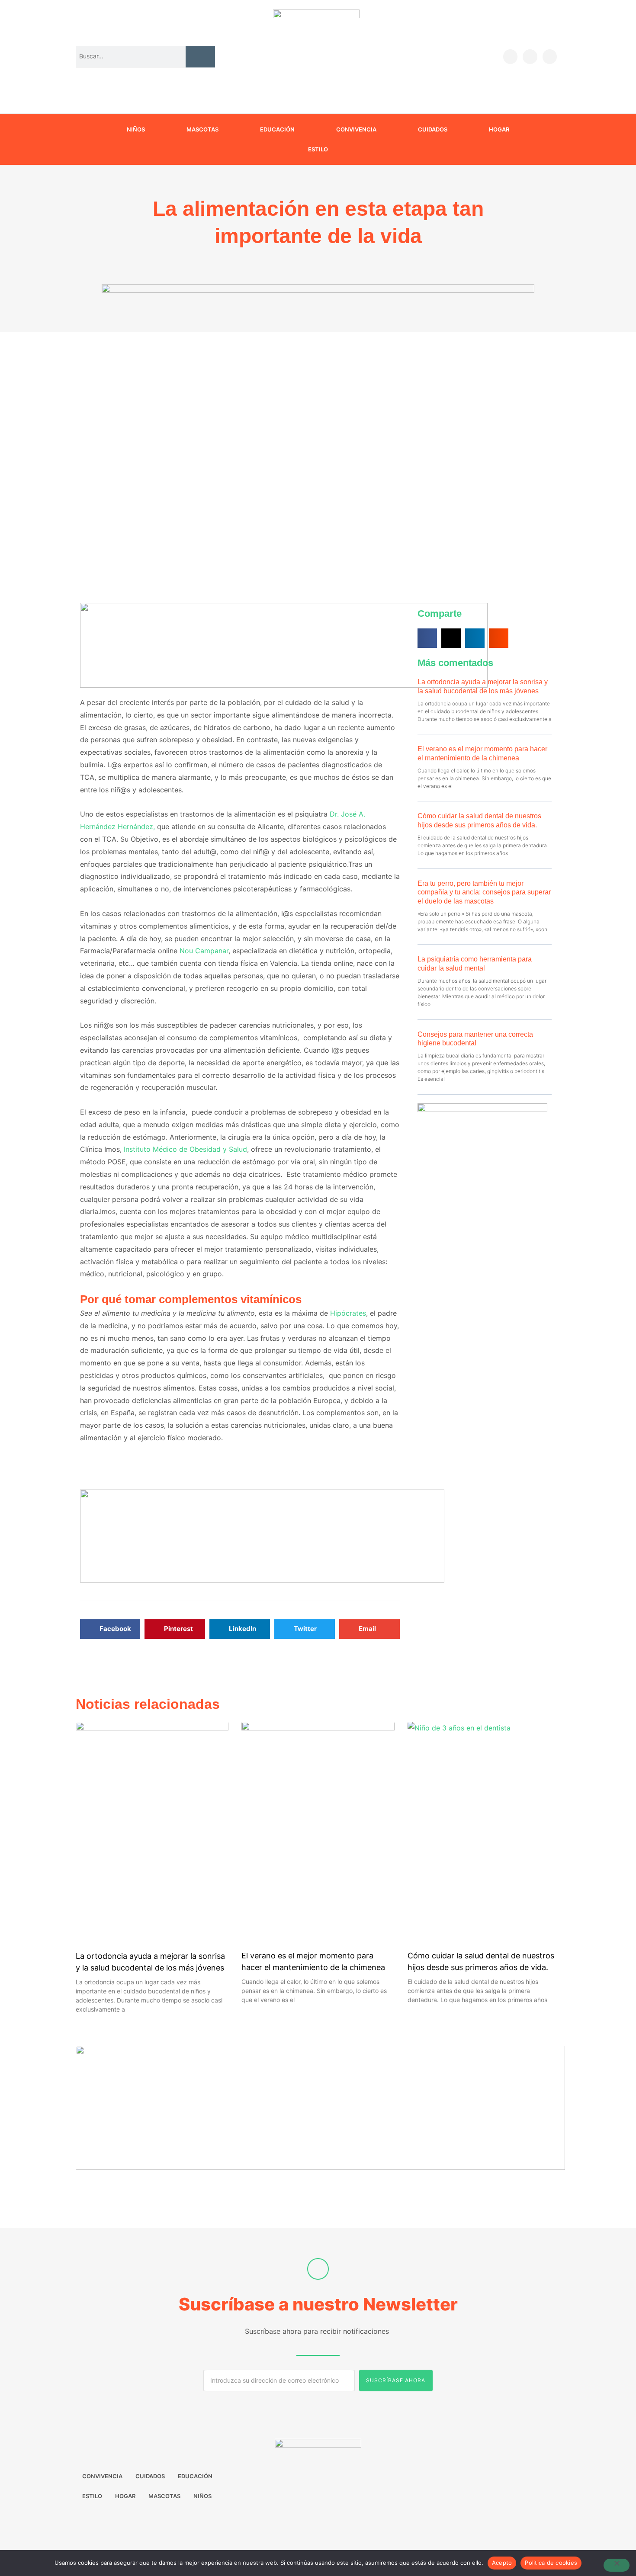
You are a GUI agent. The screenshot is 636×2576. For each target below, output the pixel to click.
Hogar (499, 129)
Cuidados (433, 129)
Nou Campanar (204, 951)
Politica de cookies (551, 2563)
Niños (136, 129)
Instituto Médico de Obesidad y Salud (185, 1149)
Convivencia (356, 129)
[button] (110, 1629)
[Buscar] (200, 56)
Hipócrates (347, 1313)
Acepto (502, 2563)
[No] (617, 2565)
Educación (277, 129)
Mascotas (202, 129)
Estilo (318, 149)
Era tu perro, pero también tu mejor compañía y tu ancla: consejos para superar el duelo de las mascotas (484, 892)
